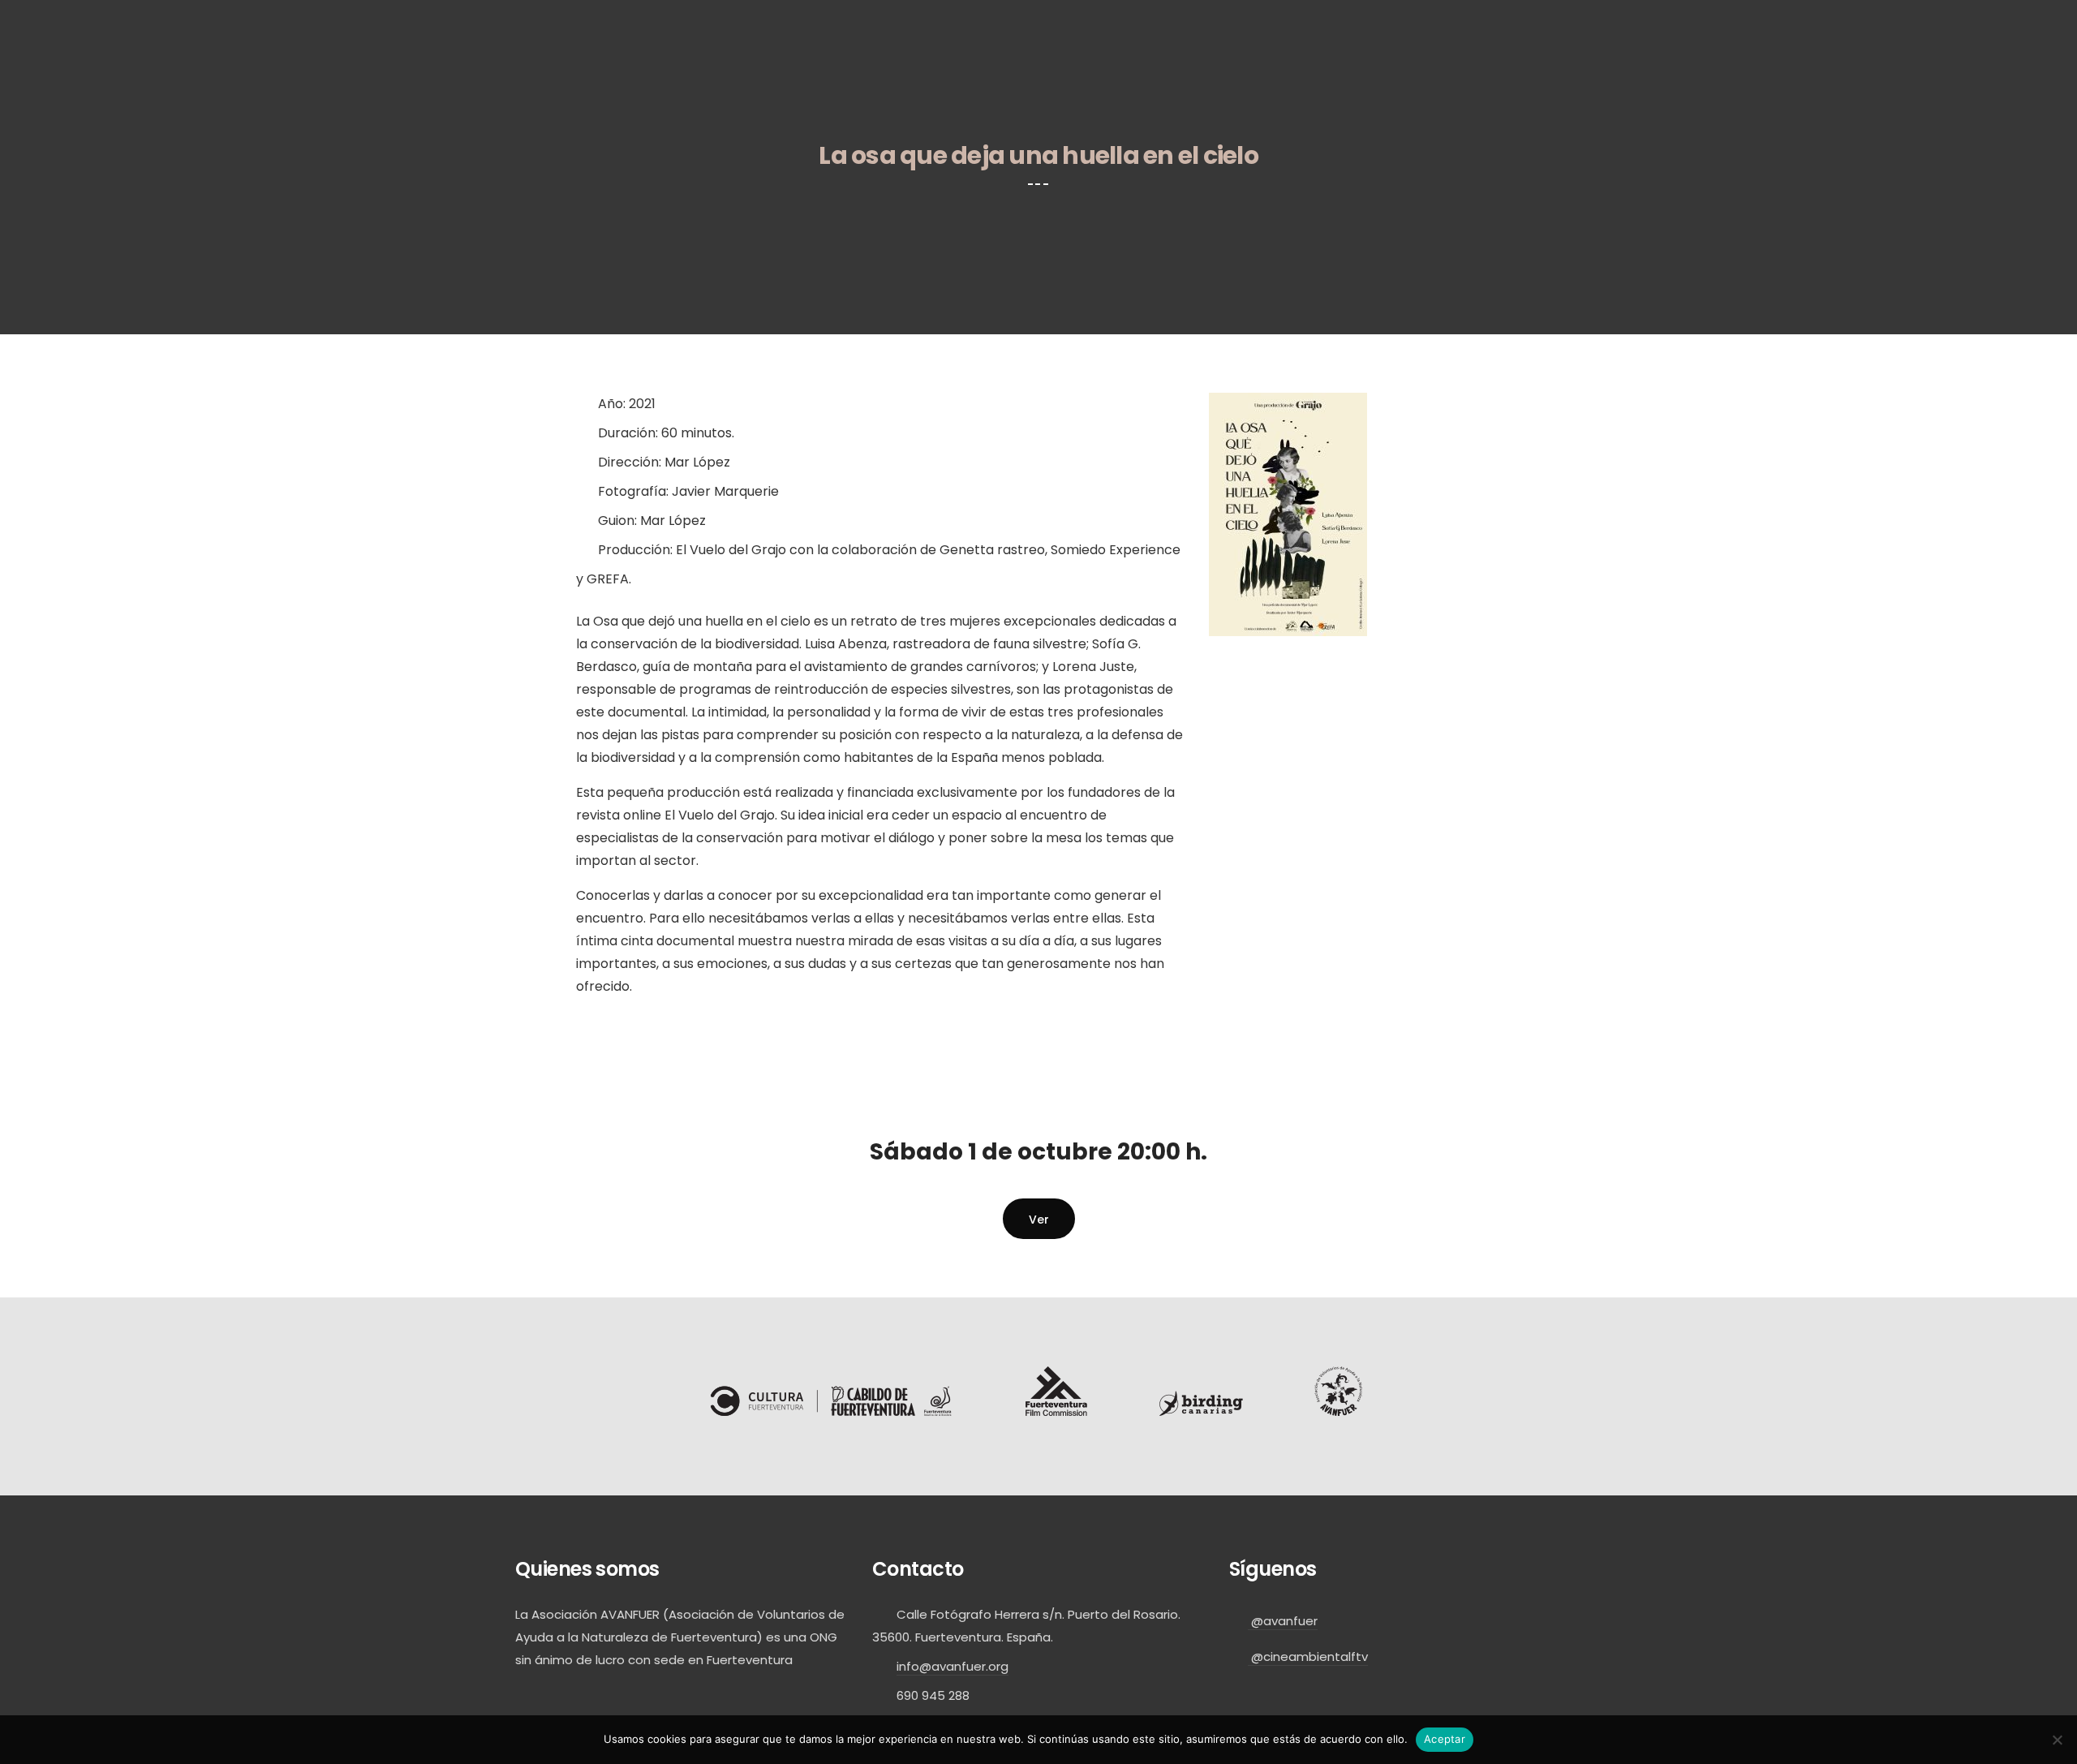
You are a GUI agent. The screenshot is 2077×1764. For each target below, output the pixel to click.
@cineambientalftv (1308, 1656)
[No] (2057, 1740)
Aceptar (1445, 1739)
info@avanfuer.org (952, 1666)
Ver (1039, 1220)
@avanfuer (1283, 1621)
